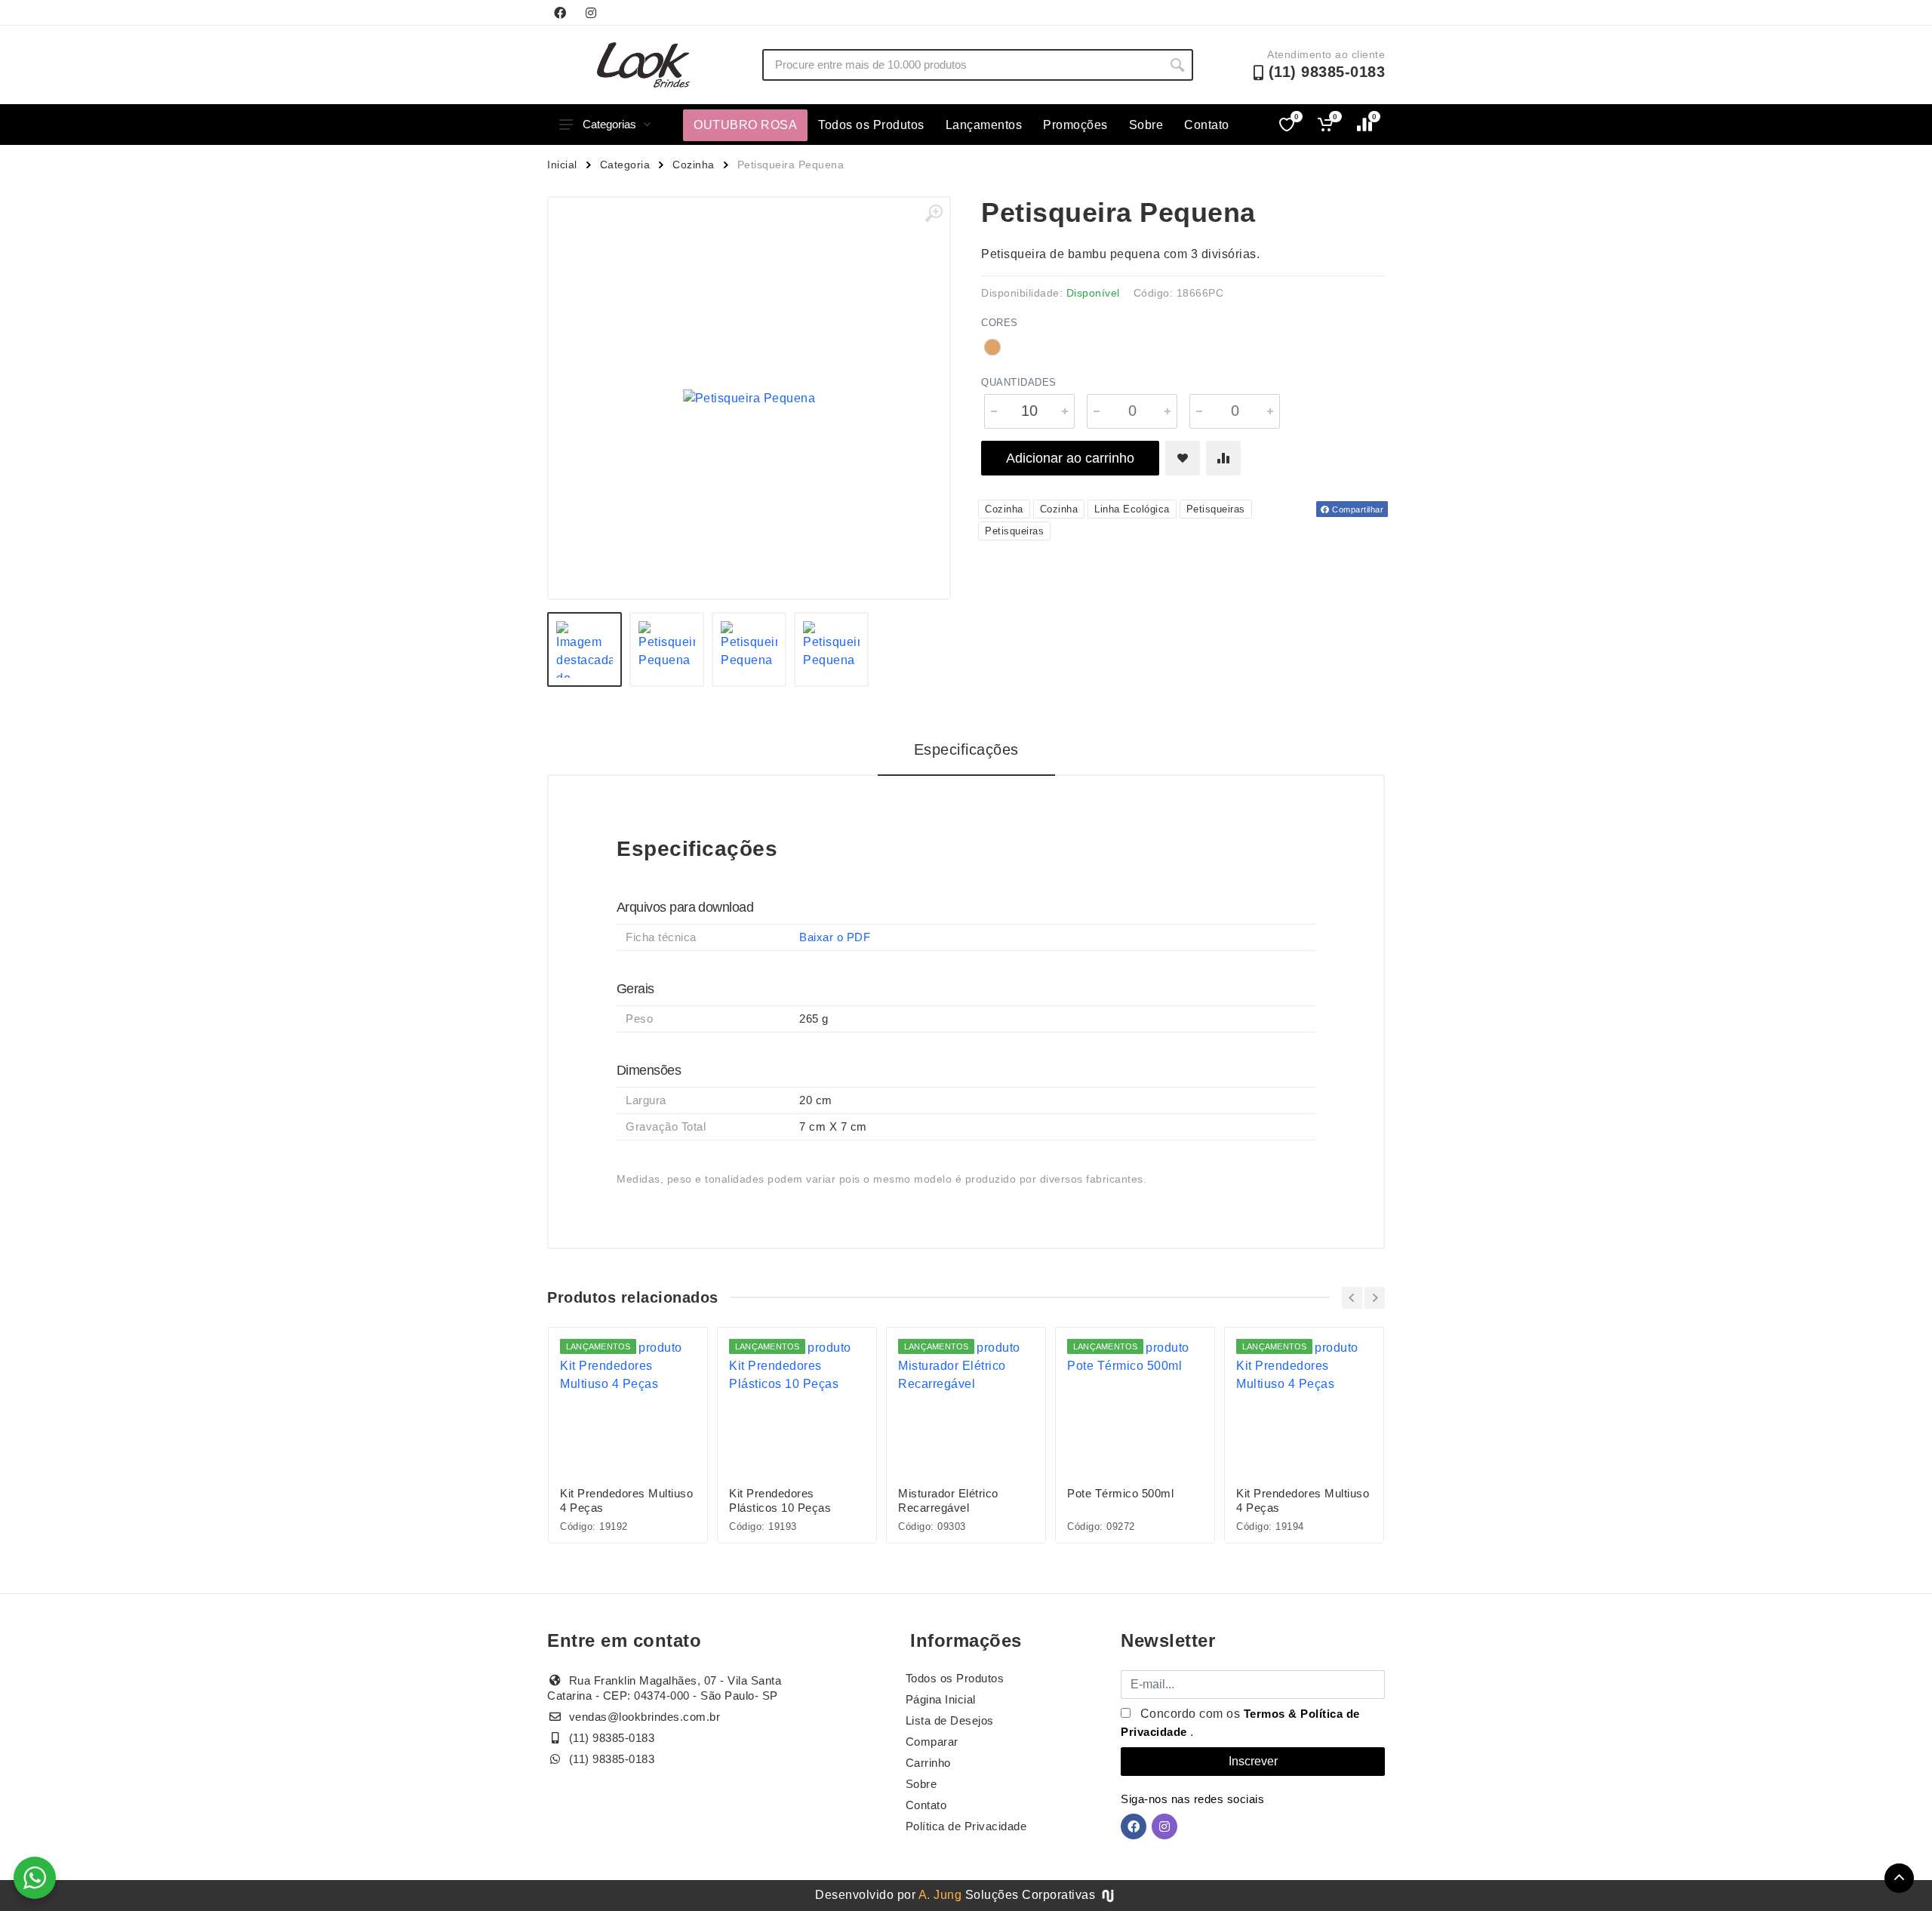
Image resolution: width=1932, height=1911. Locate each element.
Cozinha (694, 165)
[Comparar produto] (1223, 458)
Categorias (609, 124)
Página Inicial (941, 1699)
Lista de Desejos (950, 1720)
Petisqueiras (1216, 509)
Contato (1207, 125)
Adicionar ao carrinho (1070, 458)
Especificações (966, 749)
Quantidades (1019, 382)
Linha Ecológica (1132, 509)
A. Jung (940, 1895)
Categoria (625, 165)
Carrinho (928, 1763)
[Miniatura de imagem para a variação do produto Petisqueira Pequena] (831, 649)
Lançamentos (984, 125)
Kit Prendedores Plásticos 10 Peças (780, 1500)
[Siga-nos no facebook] (560, 13)
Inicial (562, 165)
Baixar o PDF (835, 937)
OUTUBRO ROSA (745, 125)
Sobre (1146, 125)
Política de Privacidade (966, 1826)
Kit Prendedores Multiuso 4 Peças (626, 1500)
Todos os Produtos (871, 125)
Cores (1000, 323)
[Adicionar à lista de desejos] (1183, 458)
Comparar (932, 1742)
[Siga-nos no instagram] (591, 13)
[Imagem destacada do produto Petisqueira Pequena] (749, 398)
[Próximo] (1375, 1298)
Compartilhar (1357, 509)
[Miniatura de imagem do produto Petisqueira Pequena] (585, 649)
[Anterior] (1352, 1298)
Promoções (1075, 125)
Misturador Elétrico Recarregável (948, 1500)
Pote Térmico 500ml (1120, 1493)
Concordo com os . (1240, 1723)
